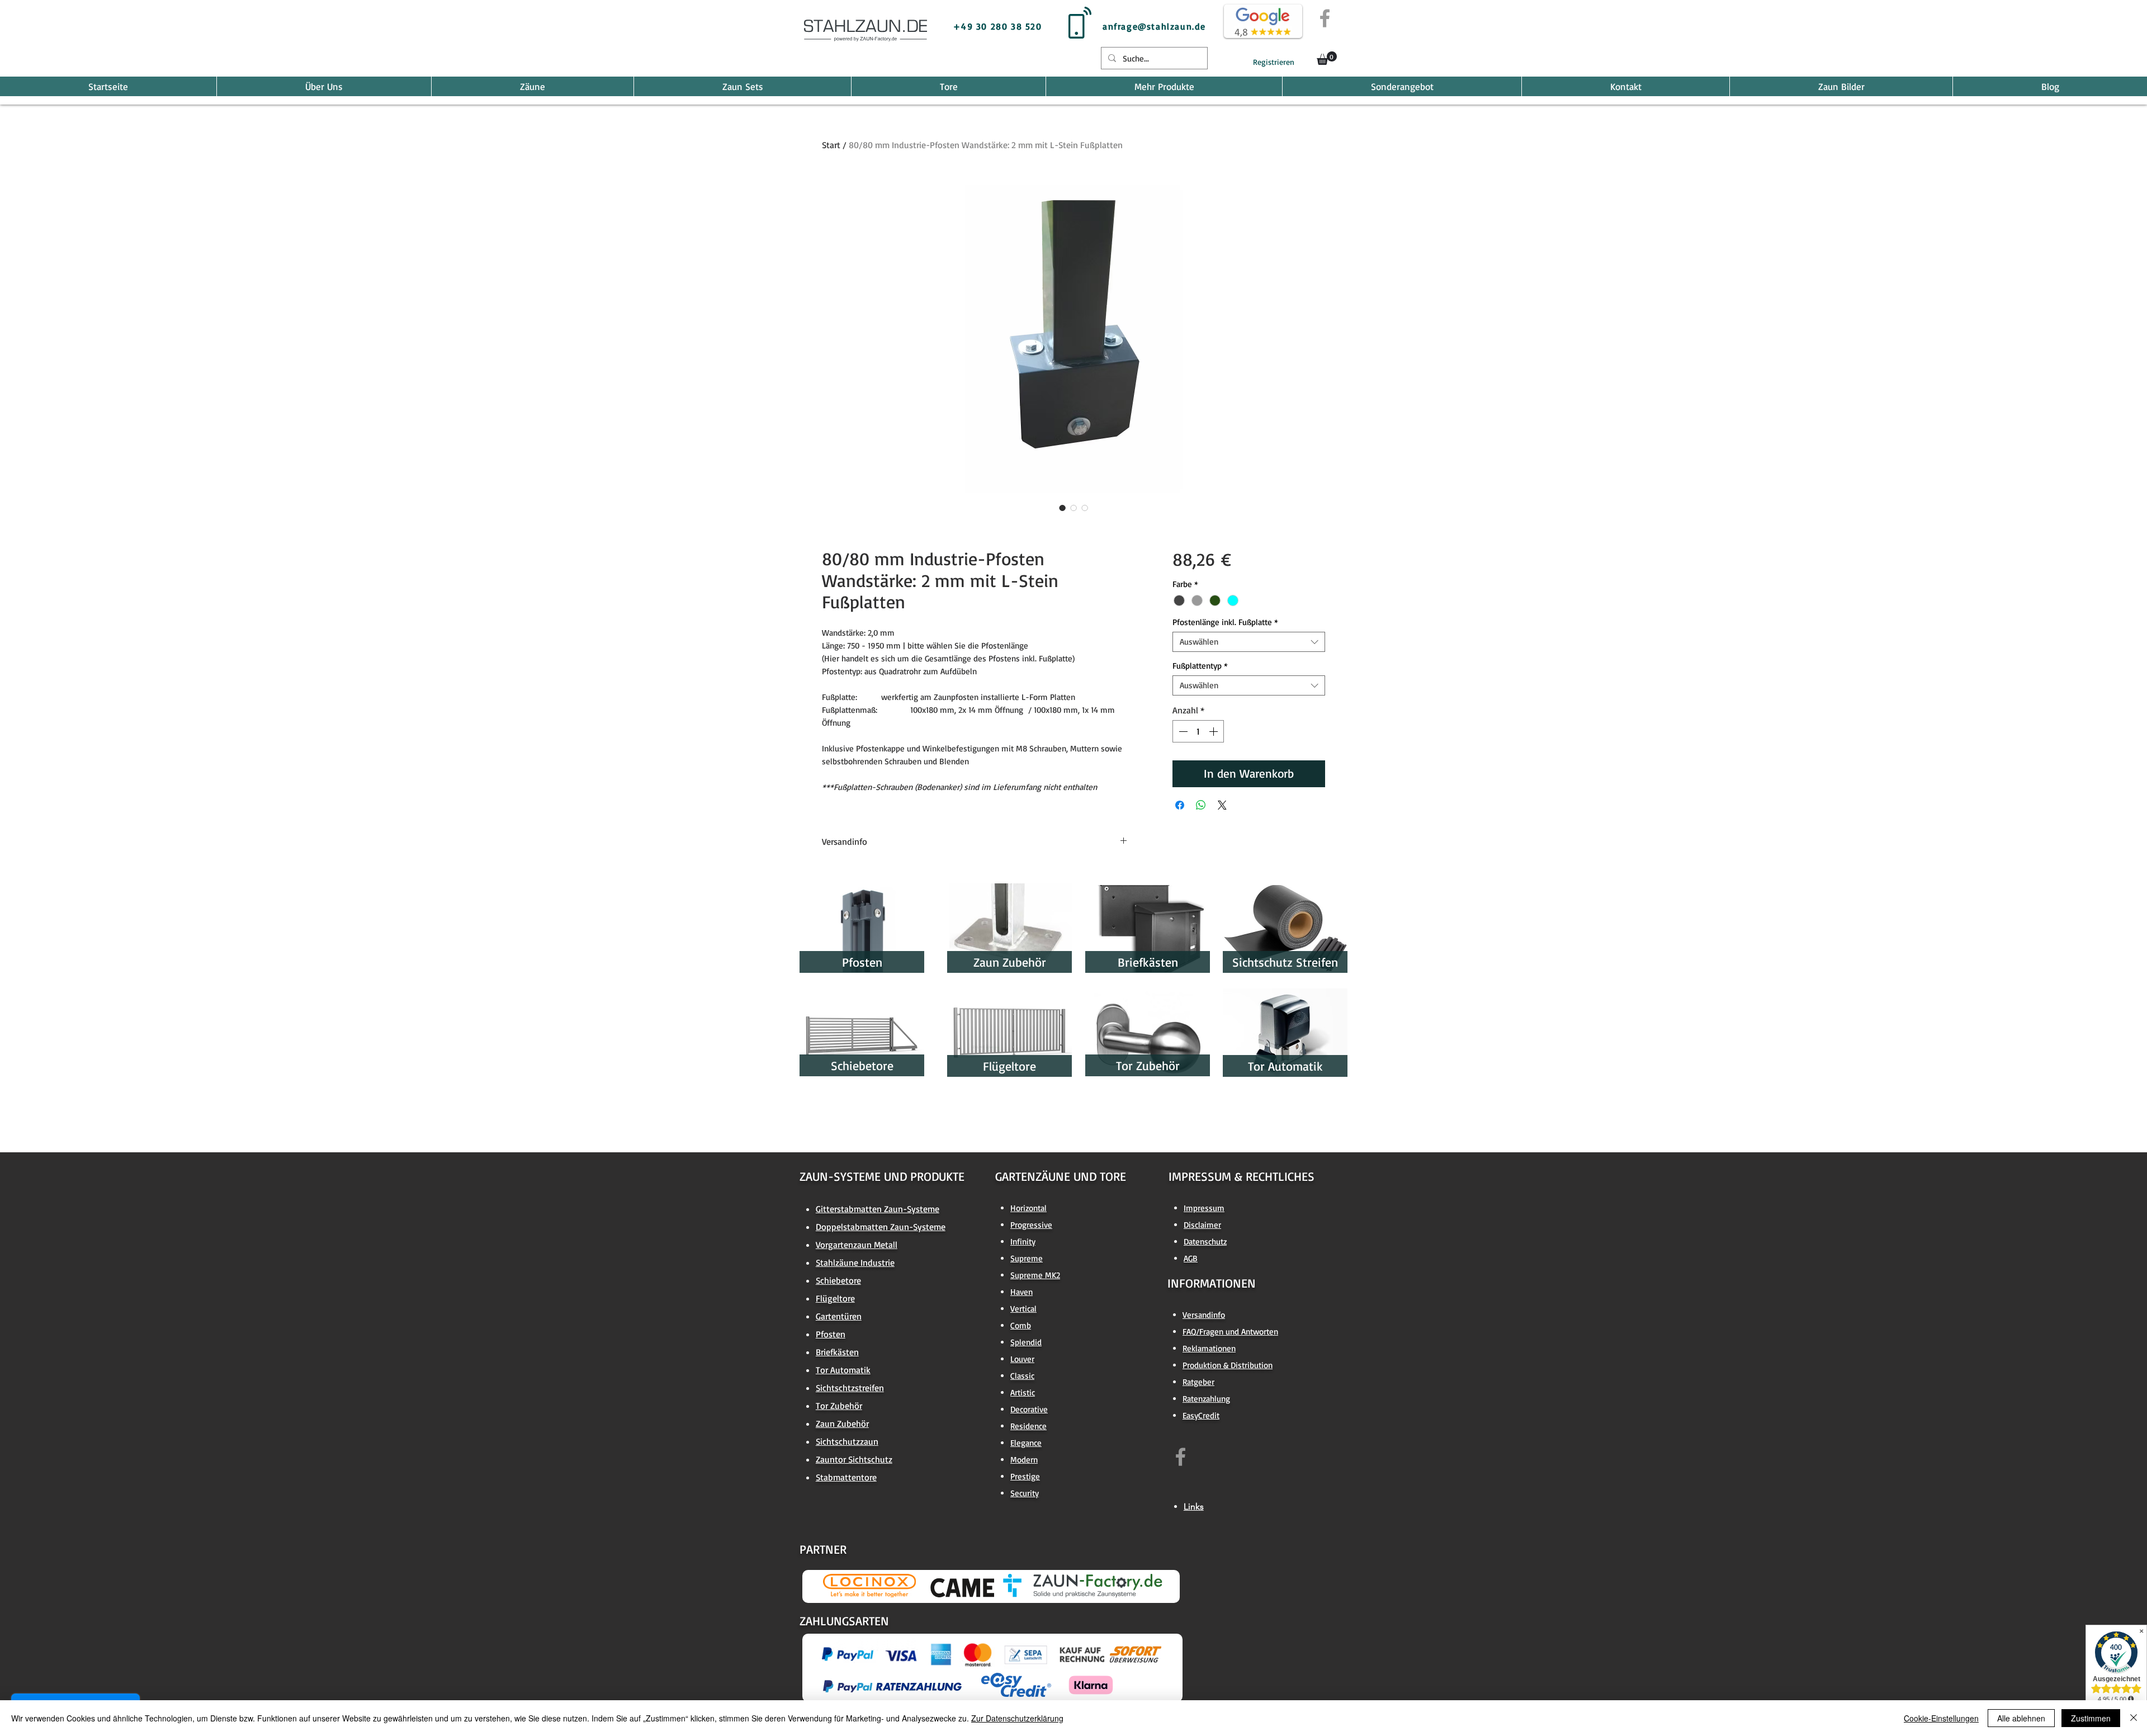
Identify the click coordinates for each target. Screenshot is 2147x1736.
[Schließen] (2134, 1718)
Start (831, 145)
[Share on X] (1222, 805)
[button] (1327, 58)
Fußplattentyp (1200, 666)
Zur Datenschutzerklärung (1017, 1718)
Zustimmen (2091, 1718)
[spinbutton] (1198, 731)
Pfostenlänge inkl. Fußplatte (1225, 622)
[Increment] (1214, 731)
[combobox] (1249, 642)
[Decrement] (1182, 731)
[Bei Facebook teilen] (1180, 805)
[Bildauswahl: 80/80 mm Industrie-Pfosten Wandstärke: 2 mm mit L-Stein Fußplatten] (1062, 508)
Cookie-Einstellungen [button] (1941, 1718)
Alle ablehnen (2021, 1718)
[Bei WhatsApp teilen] (1201, 805)
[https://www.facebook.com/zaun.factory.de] (1181, 1457)
